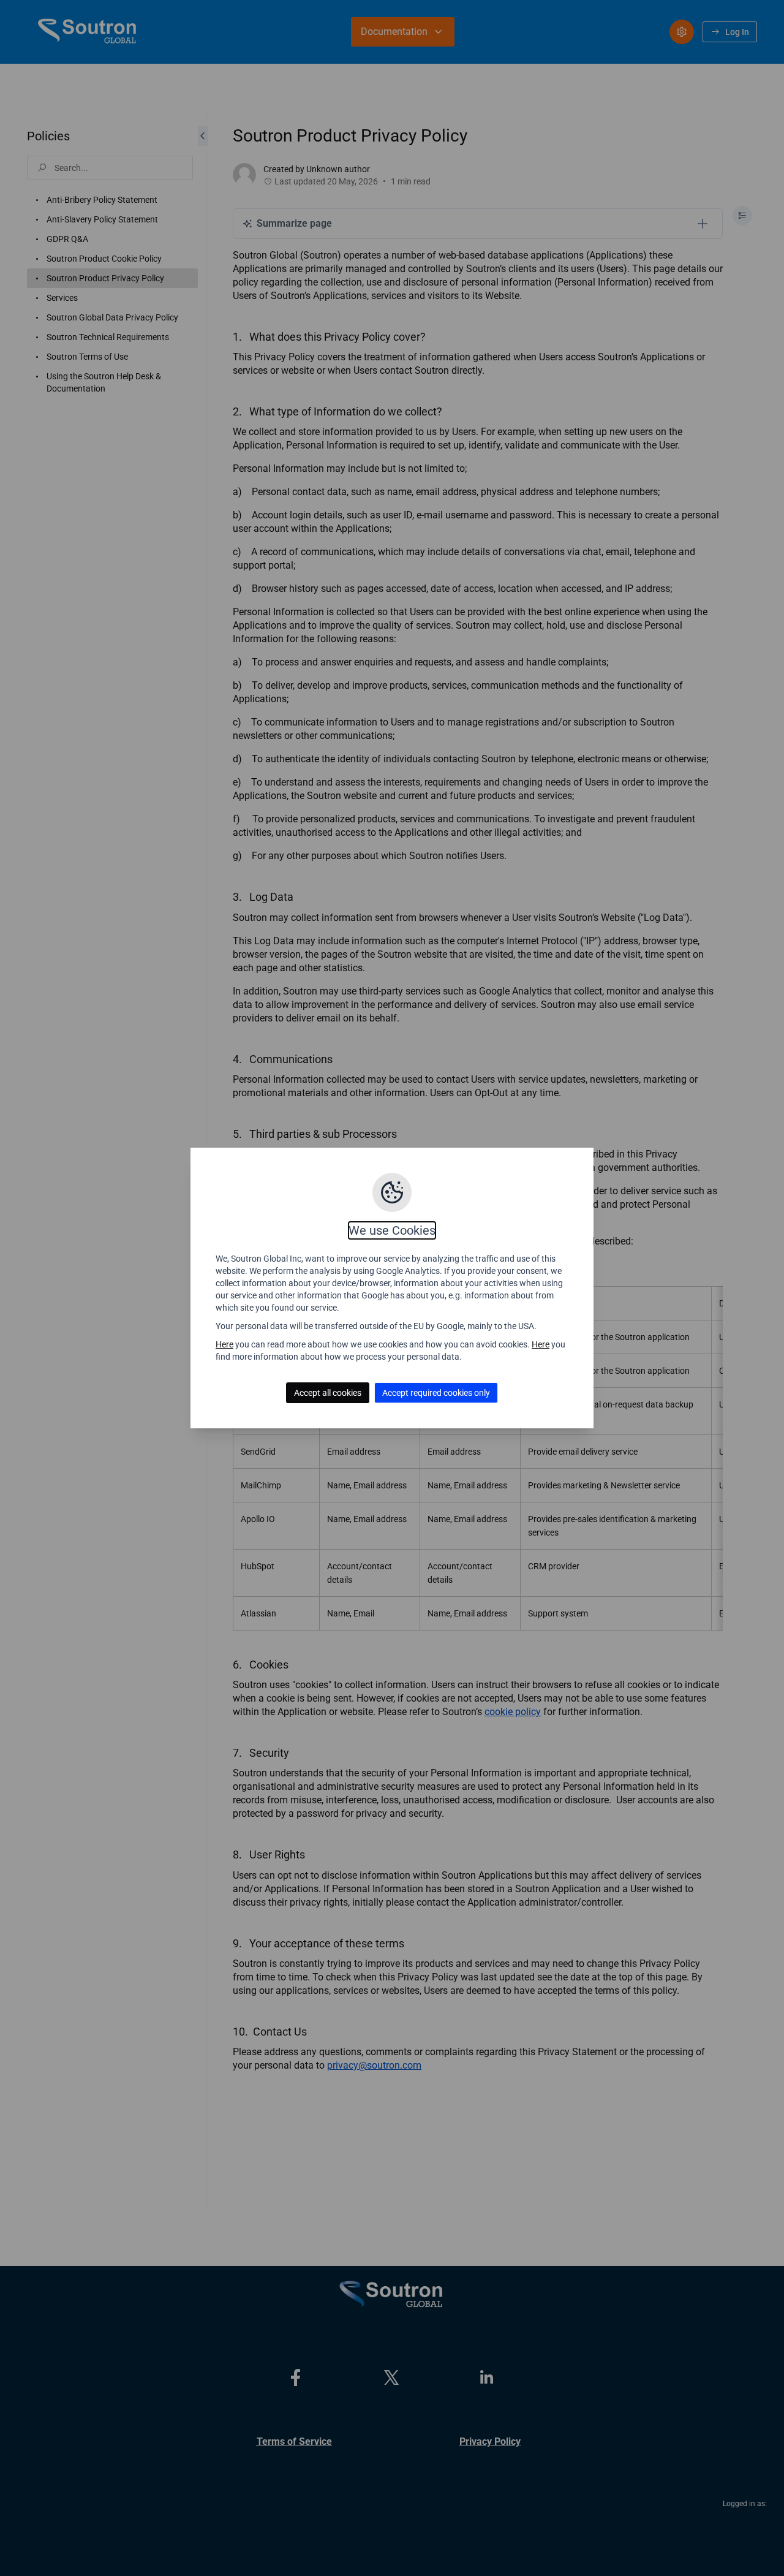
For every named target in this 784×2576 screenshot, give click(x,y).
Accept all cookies (328, 1393)
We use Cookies (392, 1230)
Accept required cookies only (436, 1393)
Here (224, 1344)
